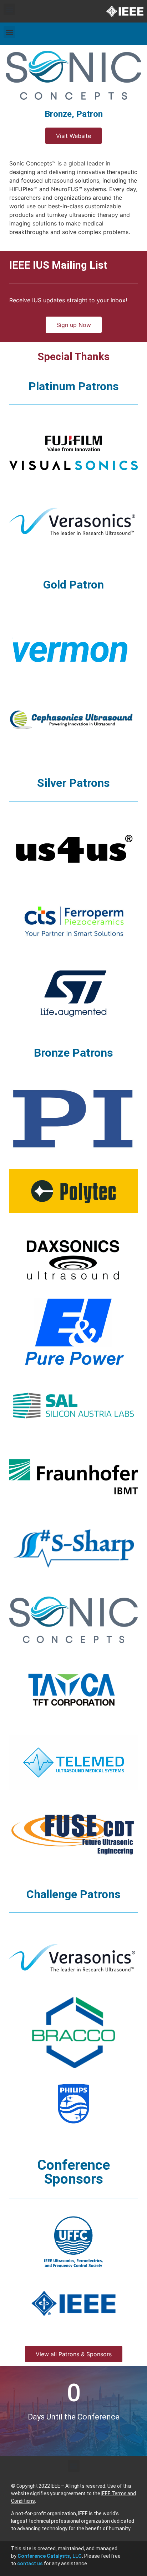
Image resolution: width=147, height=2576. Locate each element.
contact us (30, 2563)
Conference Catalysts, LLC (50, 2556)
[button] (9, 9)
